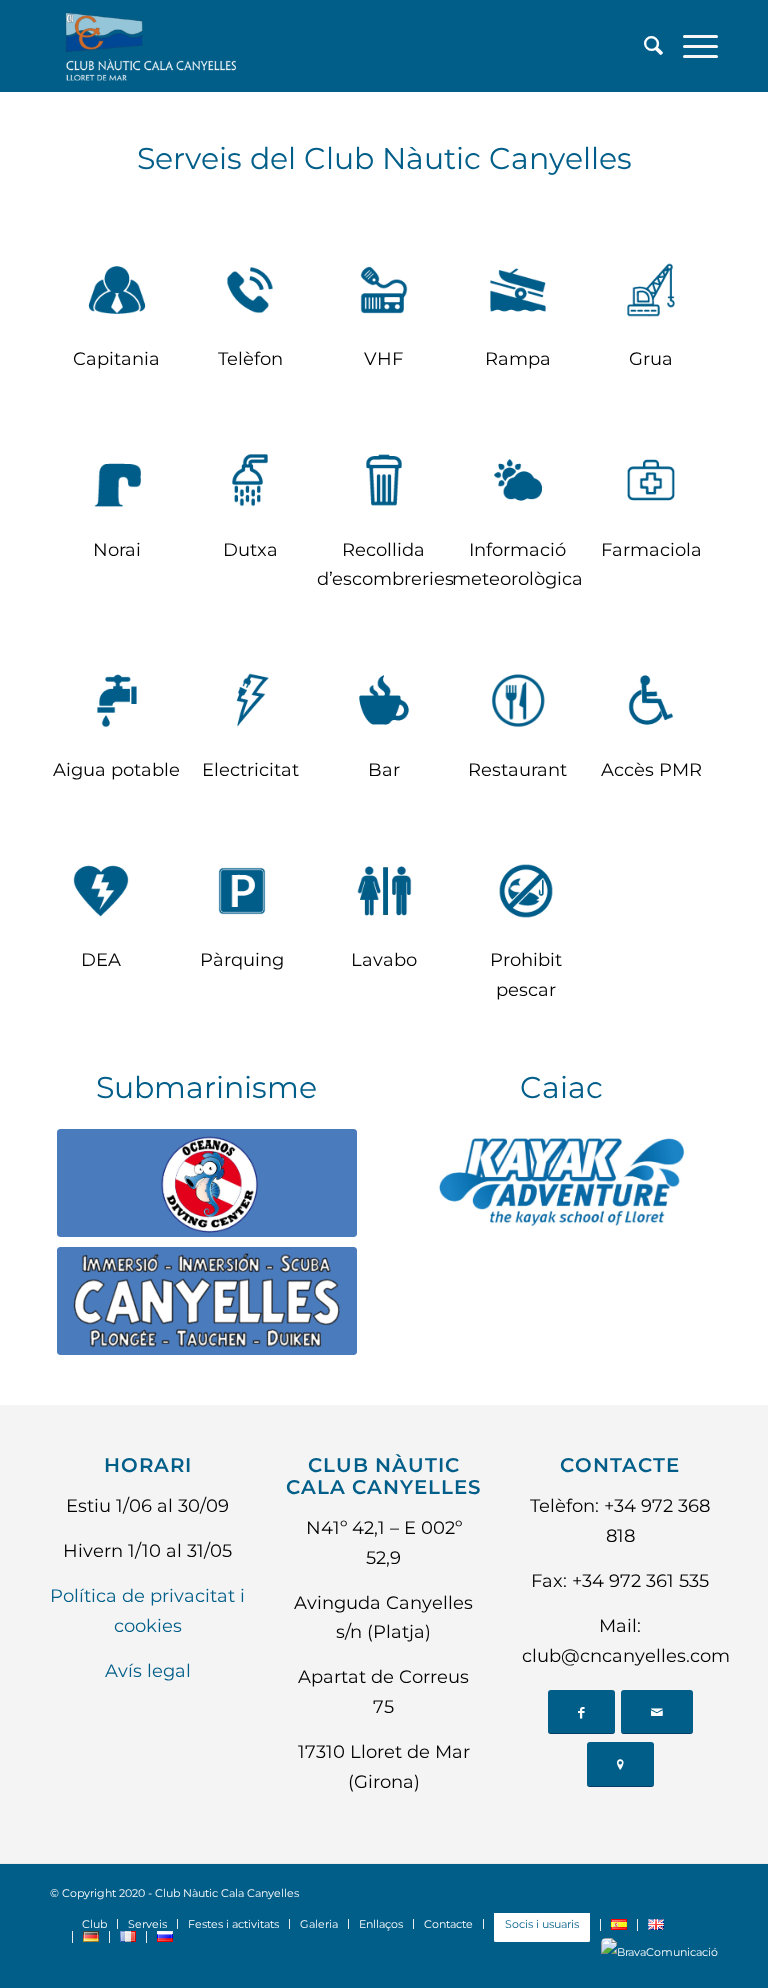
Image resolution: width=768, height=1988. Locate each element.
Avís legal (148, 1671)
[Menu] (690, 46)
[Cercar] (643, 46)
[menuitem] (643, 46)
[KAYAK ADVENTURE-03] (561, 1183)
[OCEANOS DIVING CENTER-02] (207, 1183)
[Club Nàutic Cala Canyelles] (149, 46)
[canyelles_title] (207, 1301)
